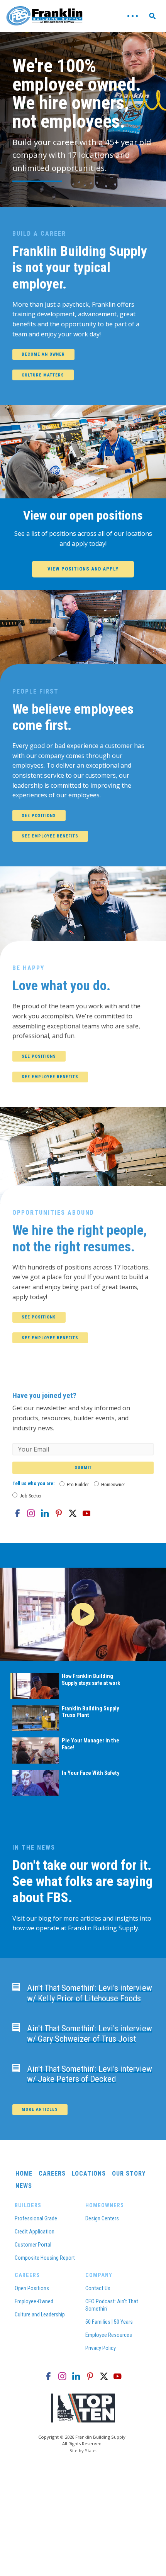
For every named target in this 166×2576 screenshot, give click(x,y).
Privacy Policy (101, 2348)
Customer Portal (33, 2245)
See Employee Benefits (50, 836)
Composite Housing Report (45, 2258)
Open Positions (32, 2288)
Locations (89, 2173)
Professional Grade (36, 2219)
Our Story (129, 2173)
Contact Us (98, 2288)
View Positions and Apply (83, 569)
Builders (28, 2205)
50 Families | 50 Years (109, 2322)
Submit (83, 1468)
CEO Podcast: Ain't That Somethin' (112, 2305)
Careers (52, 2173)
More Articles (40, 2109)
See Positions (39, 816)
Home (24, 2173)
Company (99, 2275)
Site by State (83, 2450)
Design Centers (102, 2219)
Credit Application (35, 2232)
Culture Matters (43, 375)
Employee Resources (109, 2335)
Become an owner (43, 354)
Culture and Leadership (40, 2315)
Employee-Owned (34, 2302)
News (24, 2186)
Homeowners (105, 2205)
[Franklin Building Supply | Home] (45, 16)
